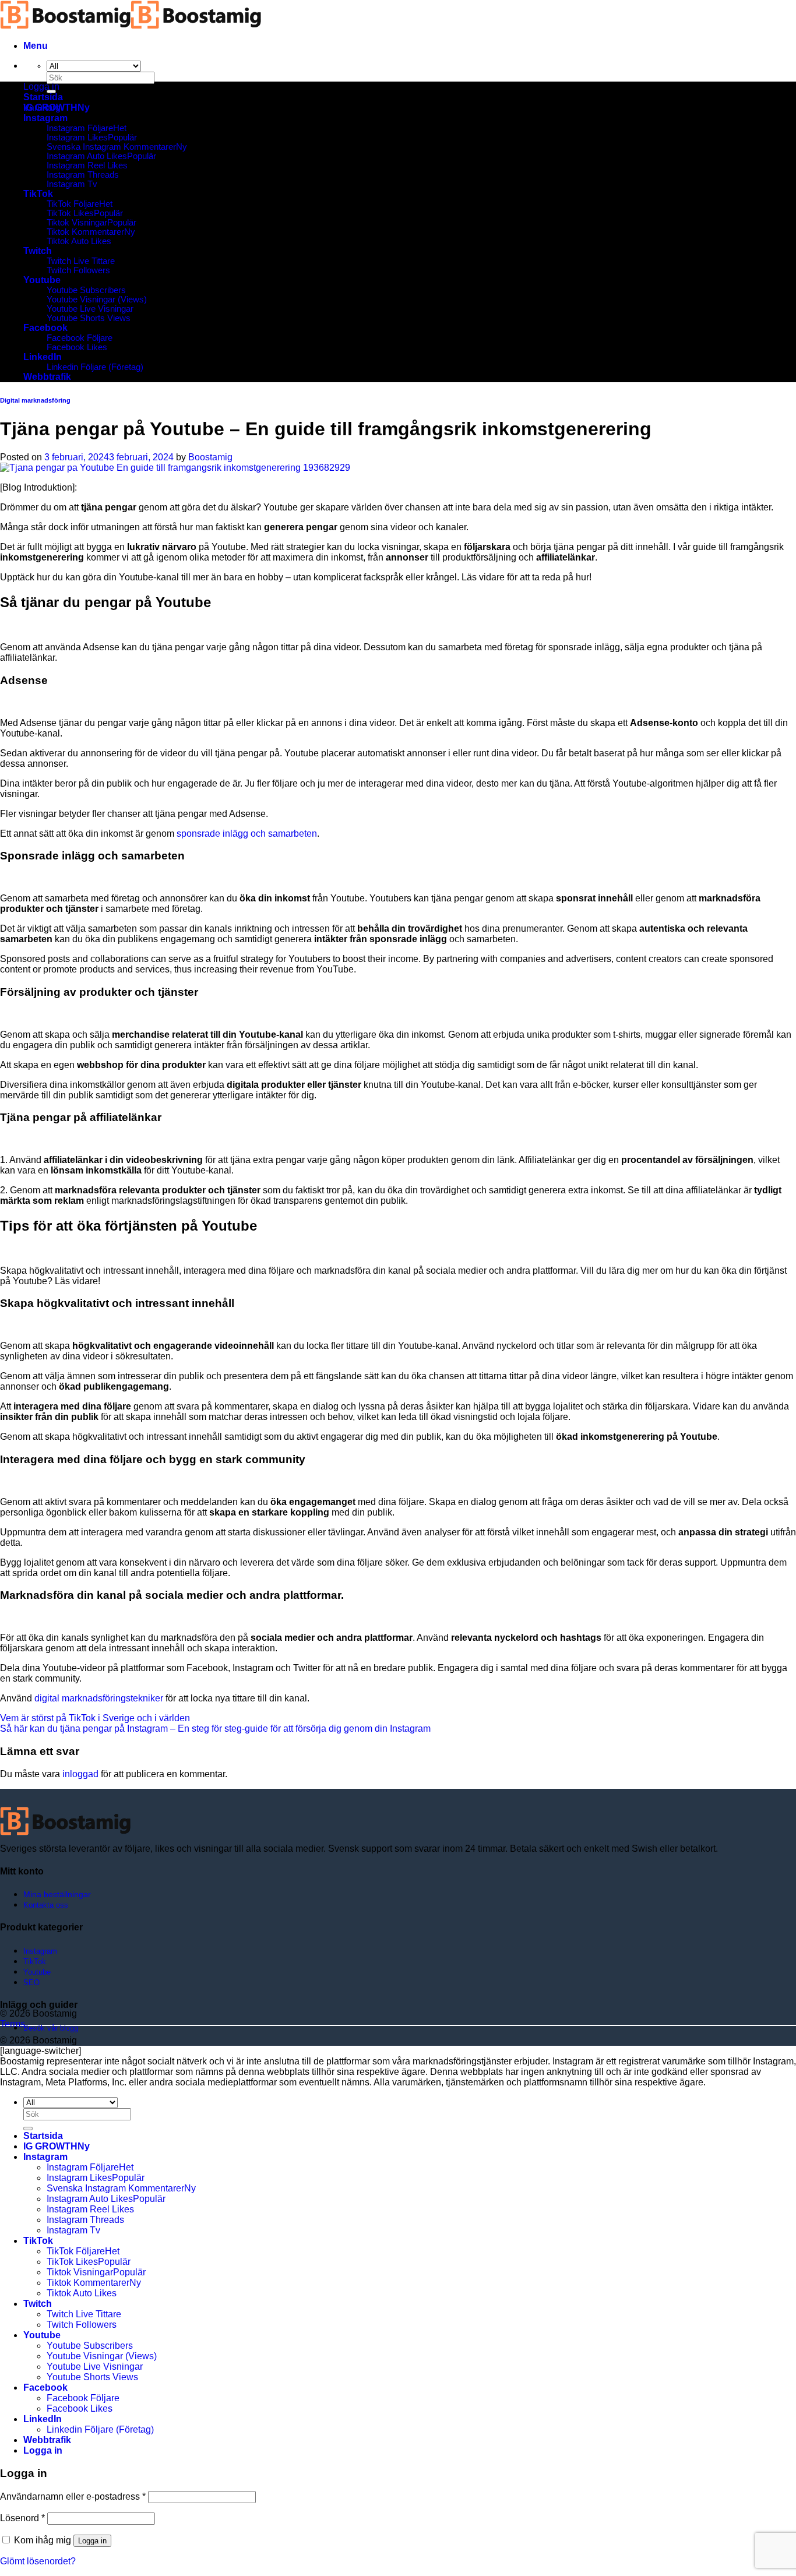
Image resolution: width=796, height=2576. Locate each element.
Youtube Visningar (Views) (97, 299)
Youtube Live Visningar (90, 309)
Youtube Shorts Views (89, 318)
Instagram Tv (72, 184)
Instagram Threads (83, 175)
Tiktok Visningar (77, 223)
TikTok (38, 194)
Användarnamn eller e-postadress (73, 2496)
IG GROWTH (50, 108)
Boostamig (210, 457)
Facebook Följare (80, 338)
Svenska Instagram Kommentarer (111, 147)
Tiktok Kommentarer (85, 232)
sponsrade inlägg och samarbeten (247, 834)
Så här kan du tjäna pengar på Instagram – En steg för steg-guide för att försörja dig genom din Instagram (215, 1729)
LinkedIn (43, 357)
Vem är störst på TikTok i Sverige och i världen (95, 1718)
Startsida (43, 97)
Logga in (92, 2541)
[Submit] (28, 2129)
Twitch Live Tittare (81, 261)
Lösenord (22, 2518)
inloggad (80, 1774)
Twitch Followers (78, 270)
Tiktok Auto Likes (79, 241)
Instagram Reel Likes (87, 165)
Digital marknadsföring (35, 400)
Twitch (38, 251)
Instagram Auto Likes (87, 156)
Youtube (42, 280)
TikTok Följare (73, 204)
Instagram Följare (80, 128)
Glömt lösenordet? (38, 2561)
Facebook (45, 328)
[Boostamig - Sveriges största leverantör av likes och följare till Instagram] (131, 26)
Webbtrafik (47, 377)
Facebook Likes (77, 347)
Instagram (45, 118)
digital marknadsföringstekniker (99, 1698)
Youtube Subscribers (86, 290)
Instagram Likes (77, 138)
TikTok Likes (70, 213)
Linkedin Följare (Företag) (95, 367)
